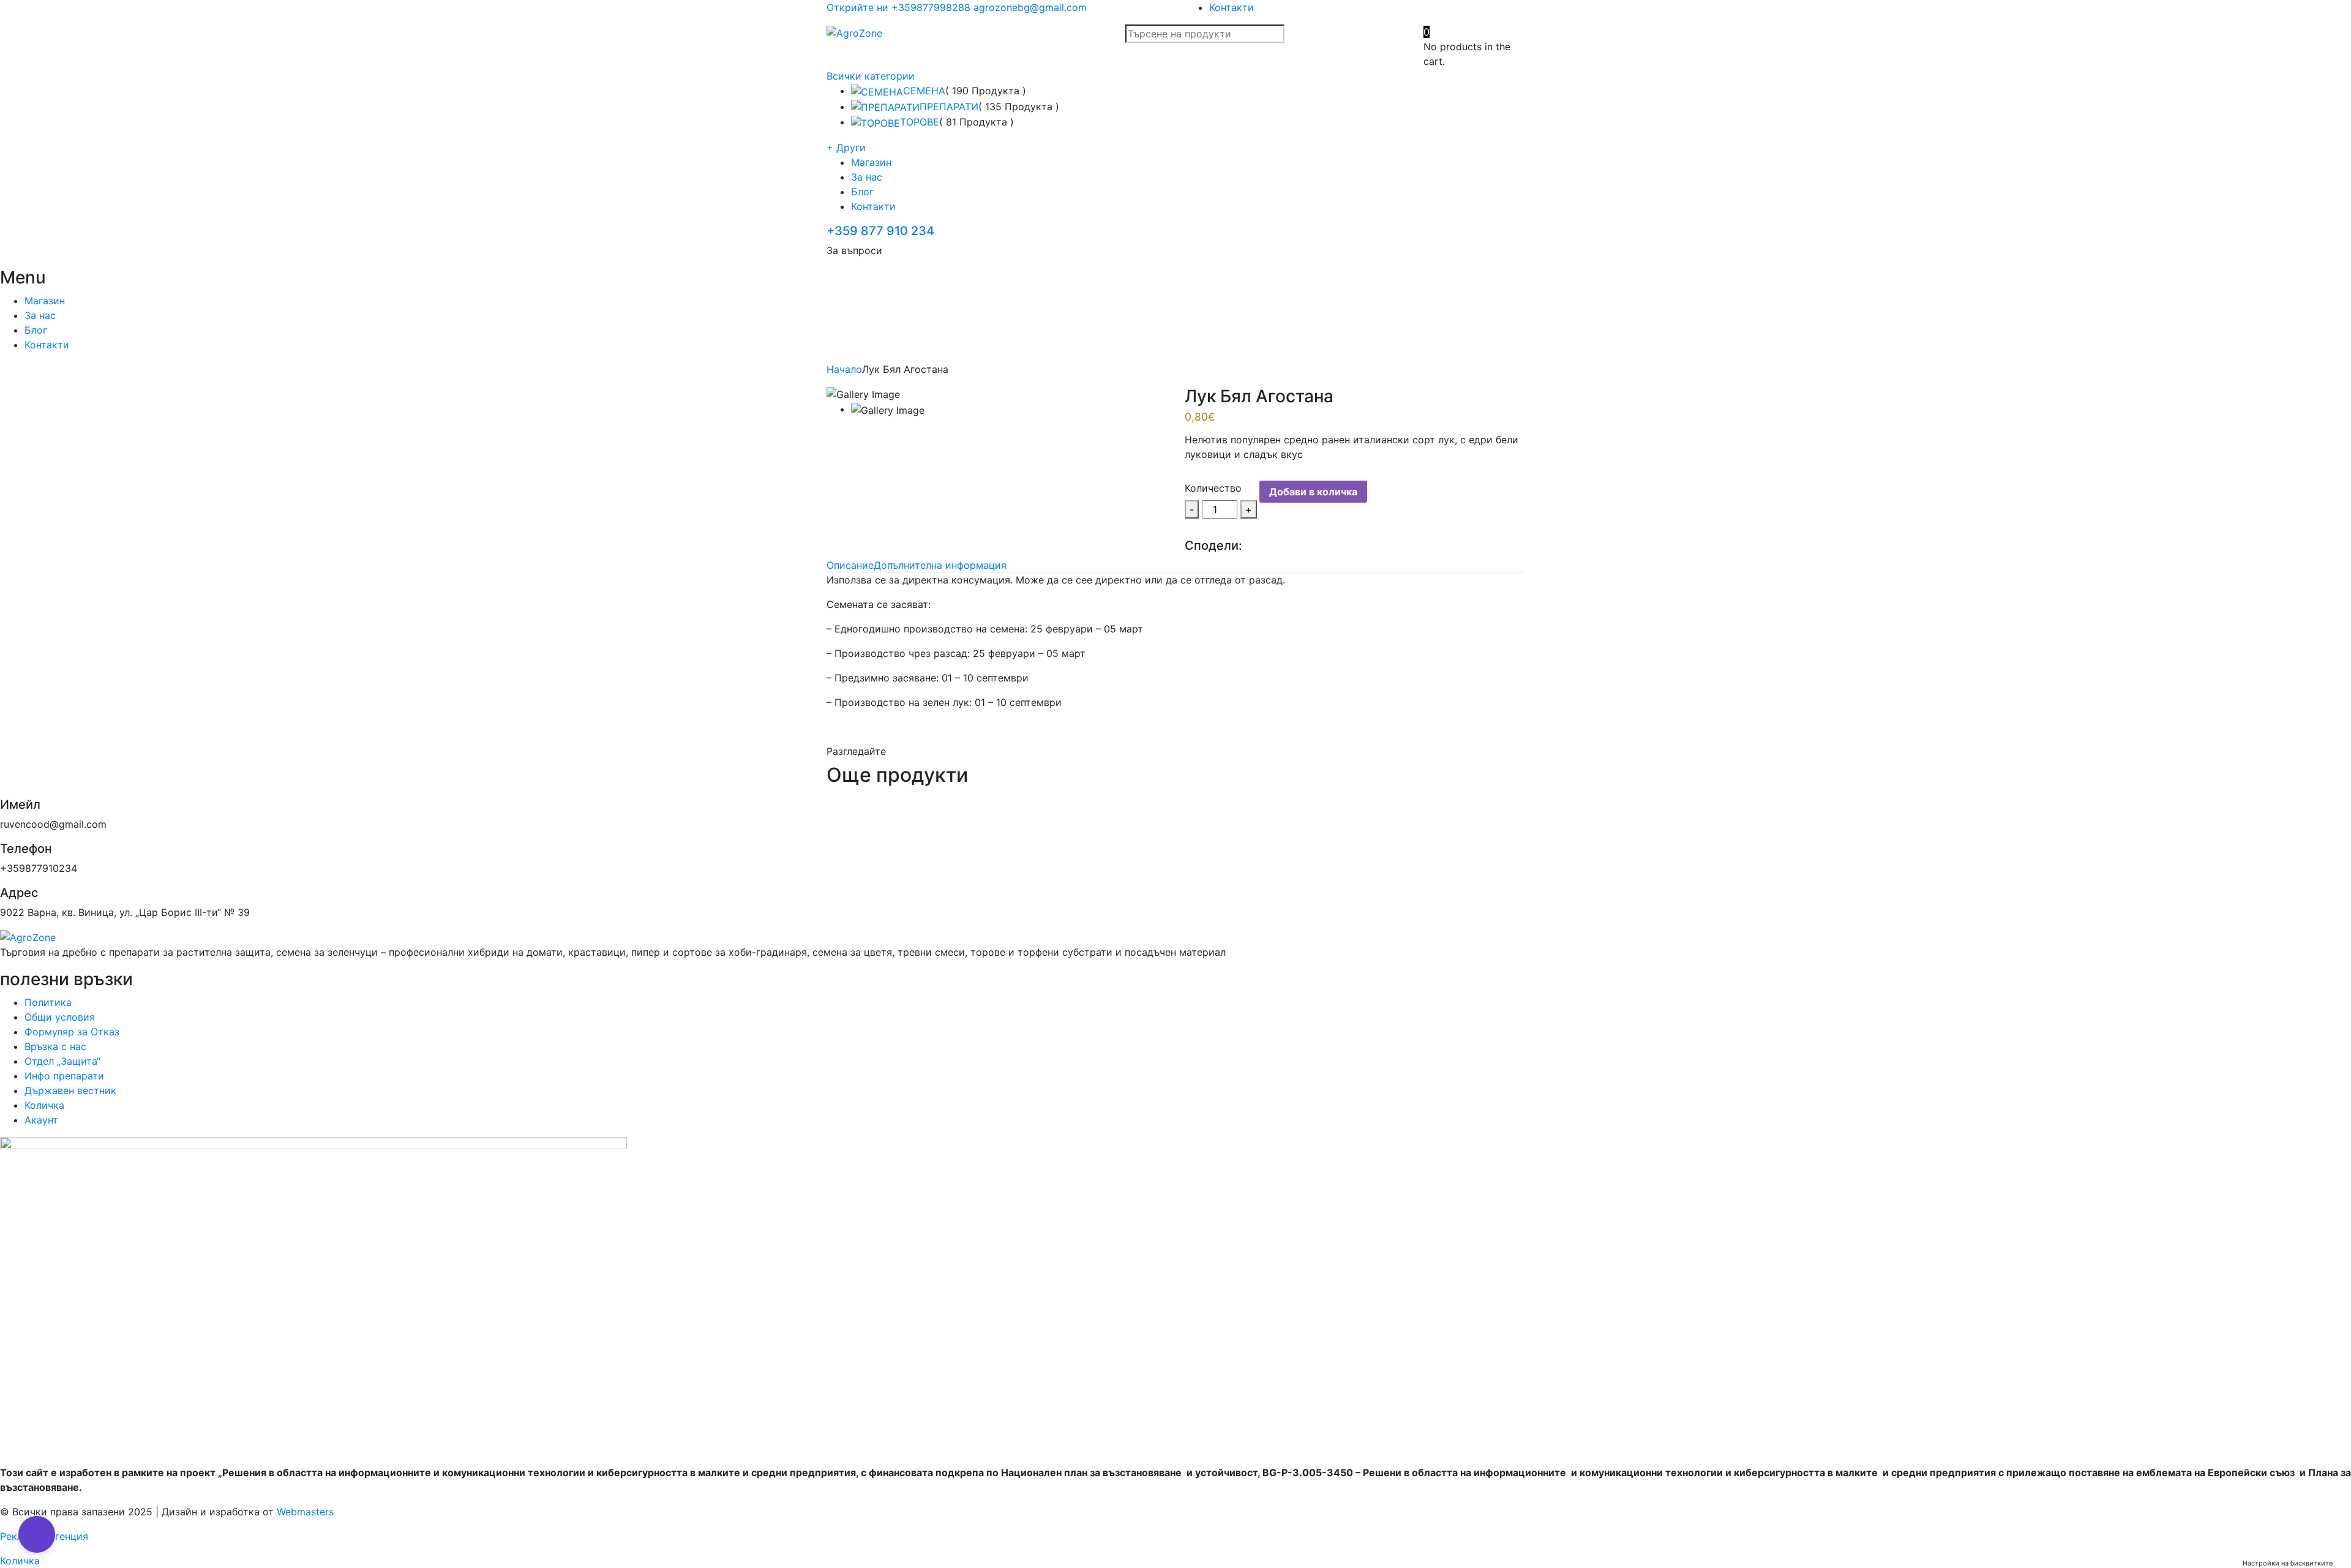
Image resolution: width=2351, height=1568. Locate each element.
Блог (862, 192)
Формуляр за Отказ (72, 1032)
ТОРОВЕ (920, 122)
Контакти (1232, 7)
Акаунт (41, 1120)
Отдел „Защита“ (62, 1061)
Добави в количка (1313, 492)
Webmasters (305, 1512)
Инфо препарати (64, 1076)
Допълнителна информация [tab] (940, 565)
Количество (1213, 488)
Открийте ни (857, 7)
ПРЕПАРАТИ (949, 107)
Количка (44, 1105)
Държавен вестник (70, 1090)
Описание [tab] (850, 565)
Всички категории (871, 76)
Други (846, 148)
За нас (867, 177)
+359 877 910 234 (880, 231)
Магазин (871, 162)
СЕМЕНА (924, 91)
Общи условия (60, 1017)
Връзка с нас (55, 1046)
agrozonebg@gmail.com (1030, 7)
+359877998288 (931, 7)
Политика (48, 1002)
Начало (844, 369)
